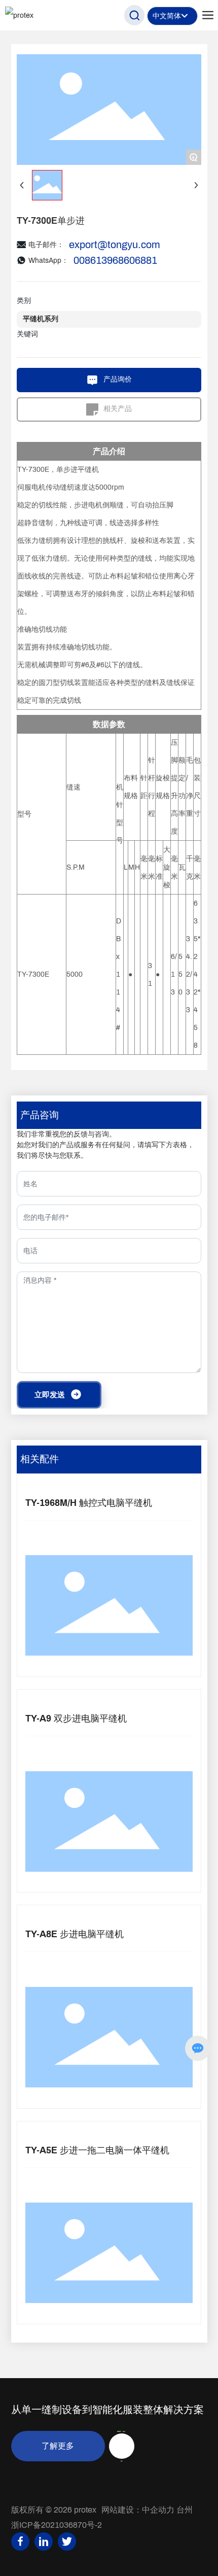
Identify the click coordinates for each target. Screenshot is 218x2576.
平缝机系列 (41, 319)
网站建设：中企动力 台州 (147, 2510)
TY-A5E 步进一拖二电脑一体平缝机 (97, 2150)
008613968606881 (115, 260)
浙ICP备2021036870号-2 (57, 2525)
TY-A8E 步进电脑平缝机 (75, 1934)
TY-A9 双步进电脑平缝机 (76, 1719)
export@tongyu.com (115, 245)
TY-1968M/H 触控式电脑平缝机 (89, 1503)
